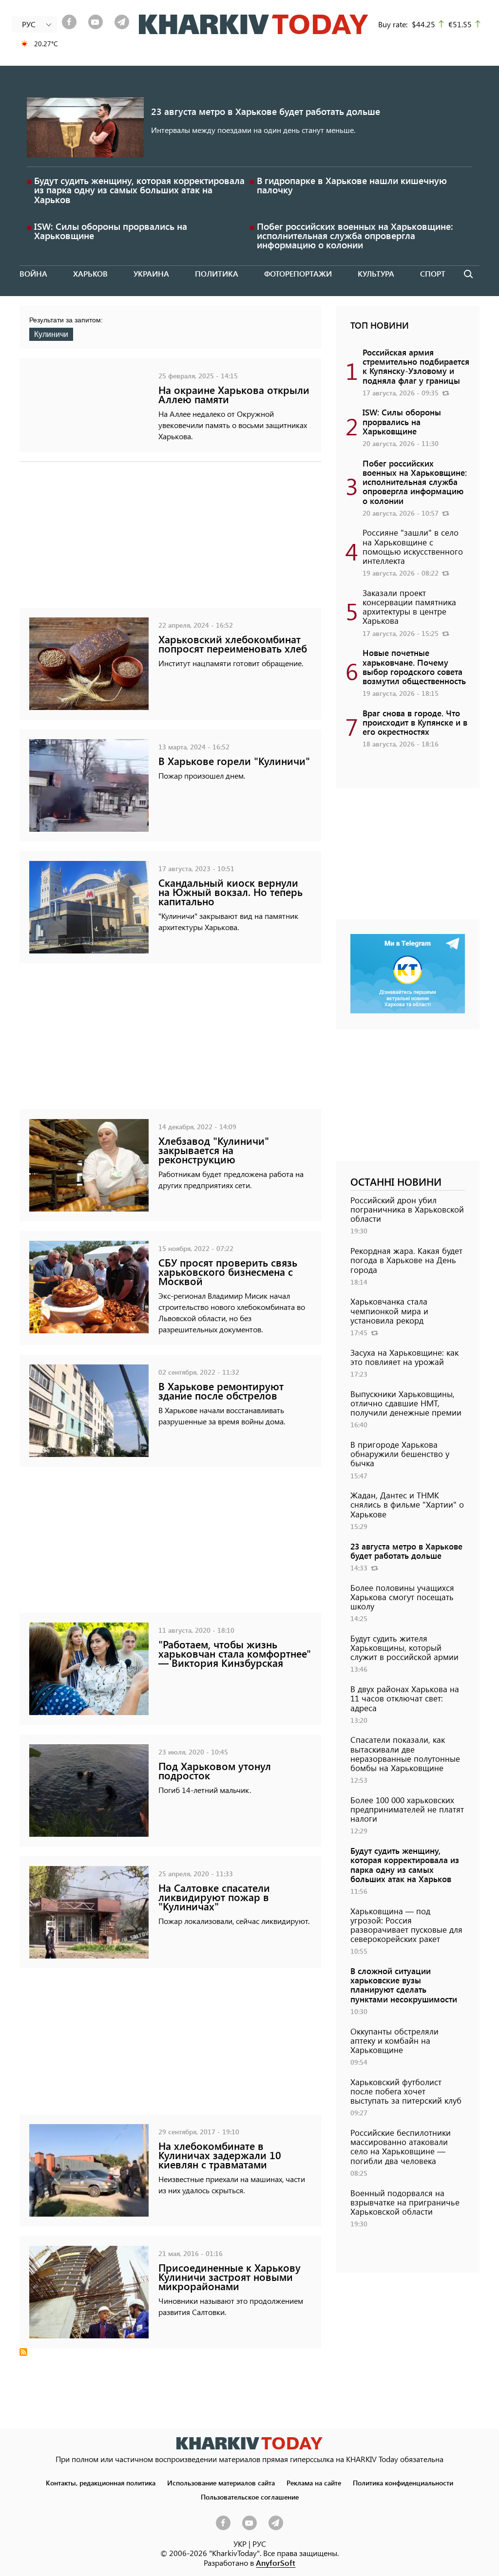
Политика (217, 273)
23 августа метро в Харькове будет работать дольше (266, 111)
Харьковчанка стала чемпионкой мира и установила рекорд (389, 1310)
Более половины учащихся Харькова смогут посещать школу (402, 1597)
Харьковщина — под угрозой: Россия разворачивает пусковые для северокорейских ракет (406, 1925)
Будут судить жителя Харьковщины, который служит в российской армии (404, 1647)
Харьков (90, 273)
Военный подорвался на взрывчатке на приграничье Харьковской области (405, 2202)
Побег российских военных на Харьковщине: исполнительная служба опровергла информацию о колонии (355, 235)
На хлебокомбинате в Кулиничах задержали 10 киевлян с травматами (220, 2155)
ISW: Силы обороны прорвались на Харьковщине (111, 231)
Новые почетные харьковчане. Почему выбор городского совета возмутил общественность (414, 667)
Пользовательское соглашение (250, 2497)
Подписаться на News (23, 2352)
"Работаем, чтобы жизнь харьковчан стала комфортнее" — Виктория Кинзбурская (235, 1653)
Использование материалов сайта (221, 2483)
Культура (376, 273)
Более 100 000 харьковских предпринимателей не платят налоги (407, 1809)
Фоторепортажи (298, 273)
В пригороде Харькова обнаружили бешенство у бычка (400, 1454)
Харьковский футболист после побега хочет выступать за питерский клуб (406, 2091)
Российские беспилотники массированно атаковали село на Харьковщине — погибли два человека (401, 2147)
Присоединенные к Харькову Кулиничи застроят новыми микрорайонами (230, 2277)
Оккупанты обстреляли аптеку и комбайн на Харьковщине (394, 2040)
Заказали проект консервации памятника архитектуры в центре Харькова (409, 607)
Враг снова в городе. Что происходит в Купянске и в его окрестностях (415, 722)
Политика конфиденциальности (403, 2483)
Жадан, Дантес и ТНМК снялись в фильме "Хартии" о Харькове (407, 1504)
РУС (259, 2544)
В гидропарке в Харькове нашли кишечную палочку (352, 185)
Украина (151, 273)
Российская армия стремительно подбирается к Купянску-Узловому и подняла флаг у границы (416, 366)
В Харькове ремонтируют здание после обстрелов (221, 1391)
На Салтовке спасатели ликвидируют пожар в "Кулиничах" (214, 1897)
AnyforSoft (276, 2563)
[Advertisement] (170, 540)
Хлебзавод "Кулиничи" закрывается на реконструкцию (214, 1150)
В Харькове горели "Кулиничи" (234, 761)
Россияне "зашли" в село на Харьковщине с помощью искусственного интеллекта (413, 546)
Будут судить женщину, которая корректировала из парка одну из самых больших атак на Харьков (139, 190)
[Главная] (254, 24)
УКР (240, 2544)
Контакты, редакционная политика (101, 2483)
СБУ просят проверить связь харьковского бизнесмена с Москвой (228, 1272)
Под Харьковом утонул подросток (215, 1771)
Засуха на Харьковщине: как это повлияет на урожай (404, 1357)
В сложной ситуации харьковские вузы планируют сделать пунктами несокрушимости (404, 1985)
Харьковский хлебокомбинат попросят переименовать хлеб (233, 644)
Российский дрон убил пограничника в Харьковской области (407, 1209)
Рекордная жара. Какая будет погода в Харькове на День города (406, 1260)
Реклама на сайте (314, 2483)
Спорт (433, 273)
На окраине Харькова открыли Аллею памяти (234, 394)
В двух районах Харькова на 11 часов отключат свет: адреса (405, 1698)
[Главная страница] (249, 2443)
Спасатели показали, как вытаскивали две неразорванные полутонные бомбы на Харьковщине (405, 1754)
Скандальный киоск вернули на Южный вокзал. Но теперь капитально (230, 892)
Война (33, 273)
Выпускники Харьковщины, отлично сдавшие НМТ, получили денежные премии (406, 1403)
